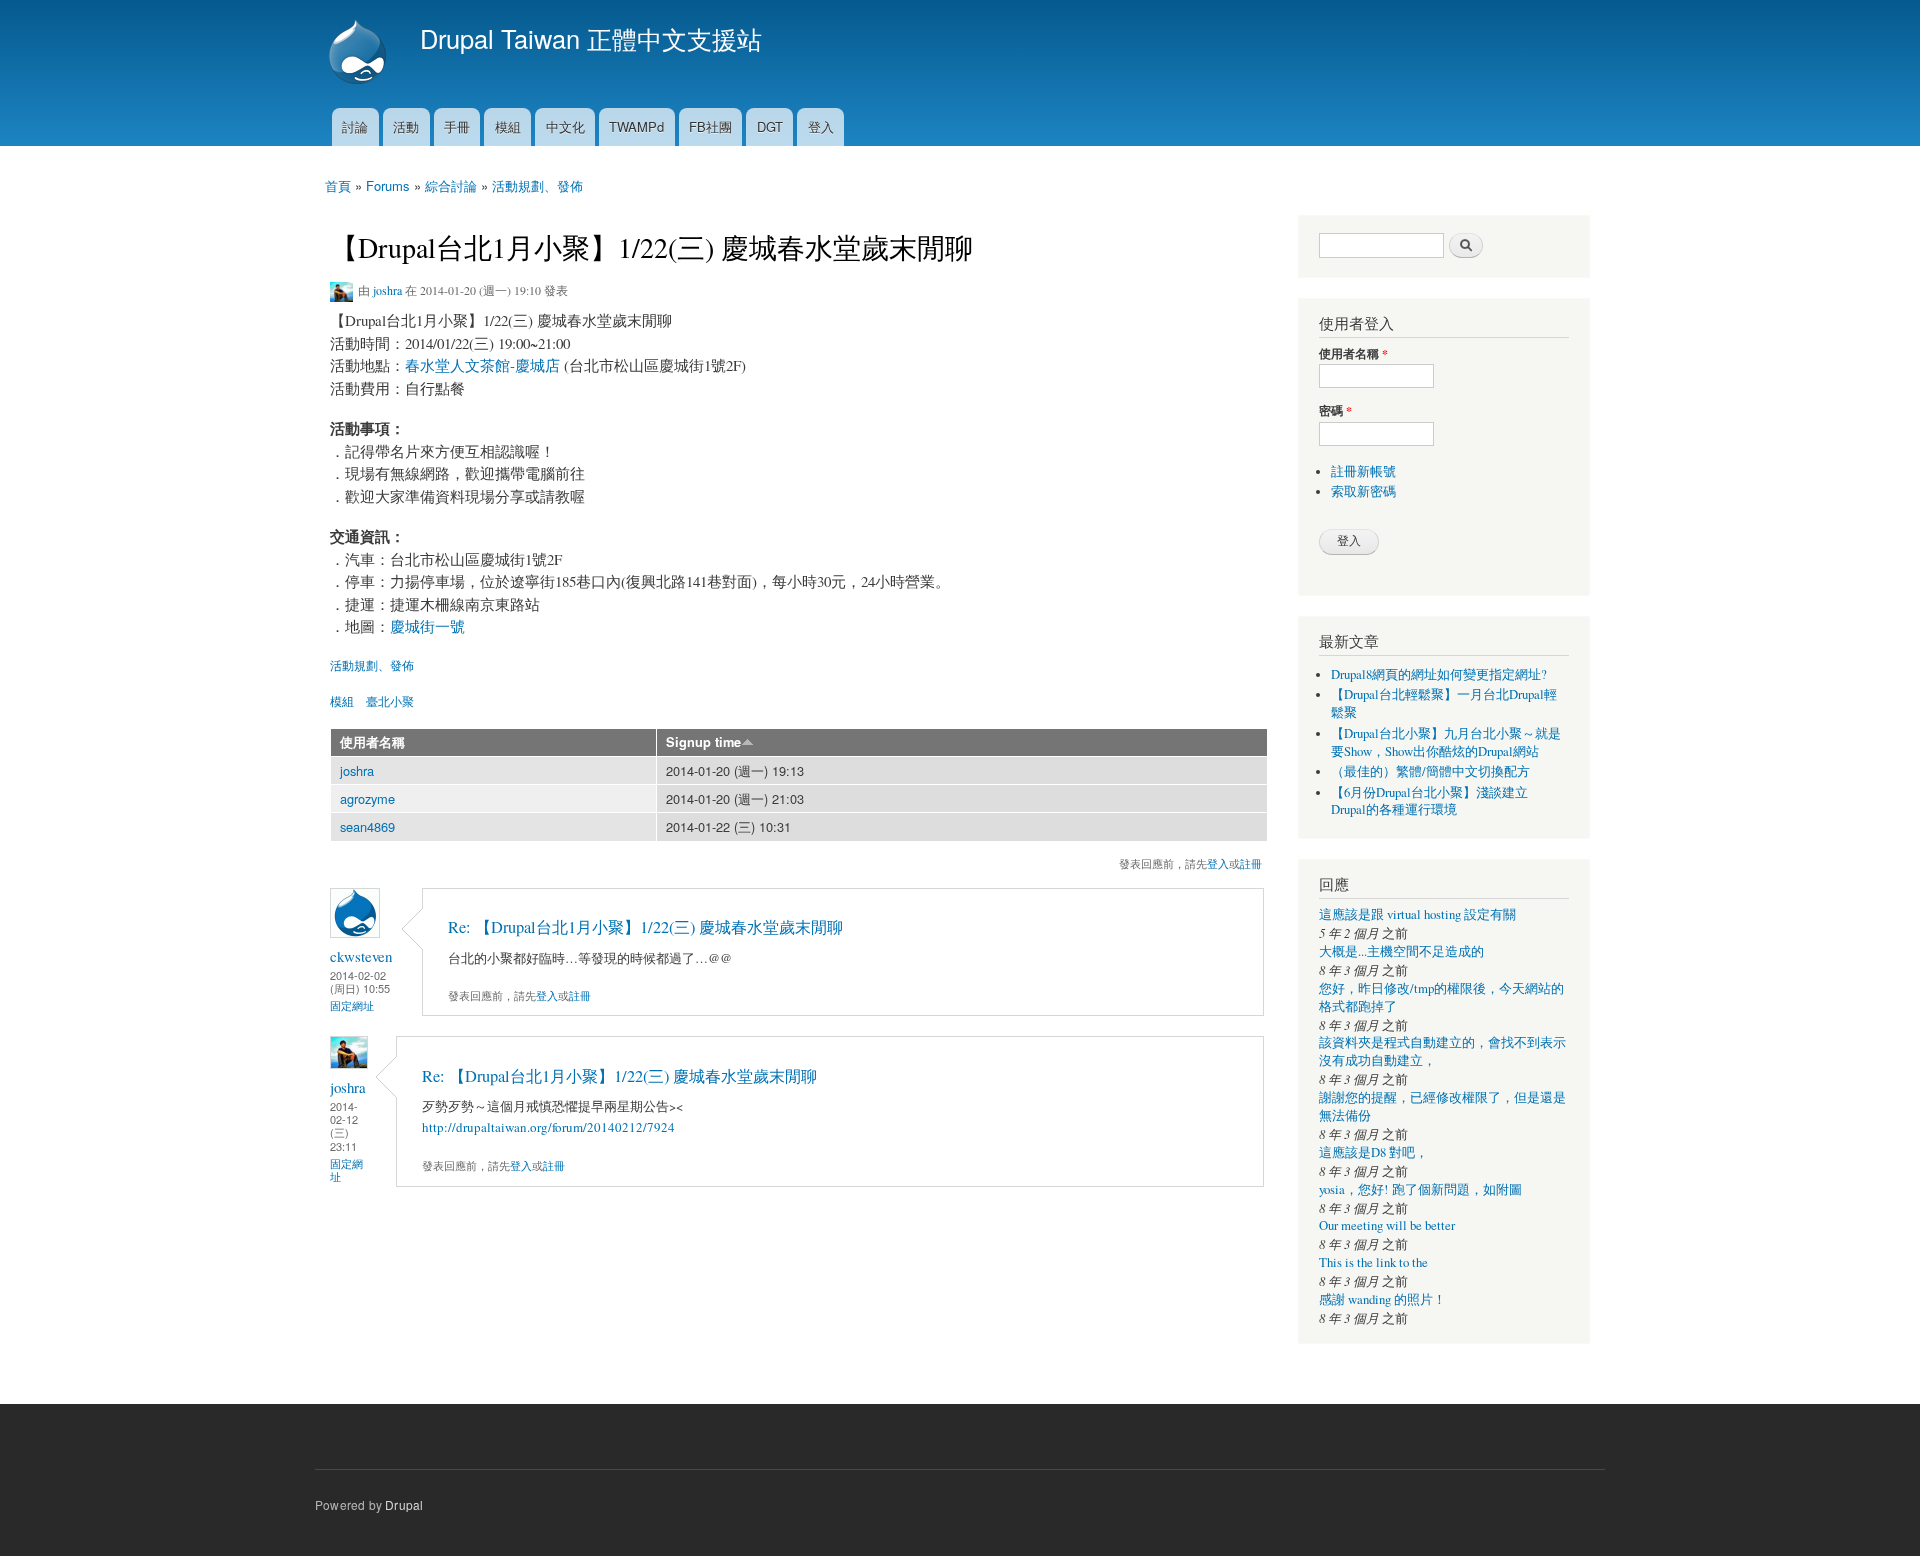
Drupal (404, 1504)
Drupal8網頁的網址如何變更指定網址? (1439, 674)
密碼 (1335, 411)
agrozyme (367, 798)
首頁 (338, 185)
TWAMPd (636, 126)
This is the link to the (1373, 1262)
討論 (355, 126)
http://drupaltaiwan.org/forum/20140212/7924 (548, 1127)
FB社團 (710, 126)
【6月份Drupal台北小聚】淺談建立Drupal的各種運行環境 (1429, 801)
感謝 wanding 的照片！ (1382, 1299)
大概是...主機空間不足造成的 (1401, 951)
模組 (508, 126)
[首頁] (360, 54)
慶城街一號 (427, 626)
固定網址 (352, 1005)
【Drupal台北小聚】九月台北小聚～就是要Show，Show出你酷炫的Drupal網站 (1446, 742)
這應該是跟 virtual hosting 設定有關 (1417, 914)
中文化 (565, 126)
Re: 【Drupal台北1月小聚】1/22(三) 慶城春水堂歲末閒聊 (645, 927)
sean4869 (367, 826)
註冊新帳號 (1363, 471)
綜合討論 (451, 185)
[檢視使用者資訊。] (355, 932)
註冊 (1251, 863)
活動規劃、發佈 (537, 185)
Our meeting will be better (1387, 1225)
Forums (388, 185)
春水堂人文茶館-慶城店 (482, 365)
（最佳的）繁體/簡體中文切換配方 (1430, 771)
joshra (387, 290)
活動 (406, 126)
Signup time (703, 742)
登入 (821, 126)
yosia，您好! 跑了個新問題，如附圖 (1420, 1189)
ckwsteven (361, 956)
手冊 (457, 126)
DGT (770, 126)
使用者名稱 (372, 742)
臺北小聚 (390, 700)
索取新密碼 (1363, 491)
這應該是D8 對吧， (1373, 1152)
